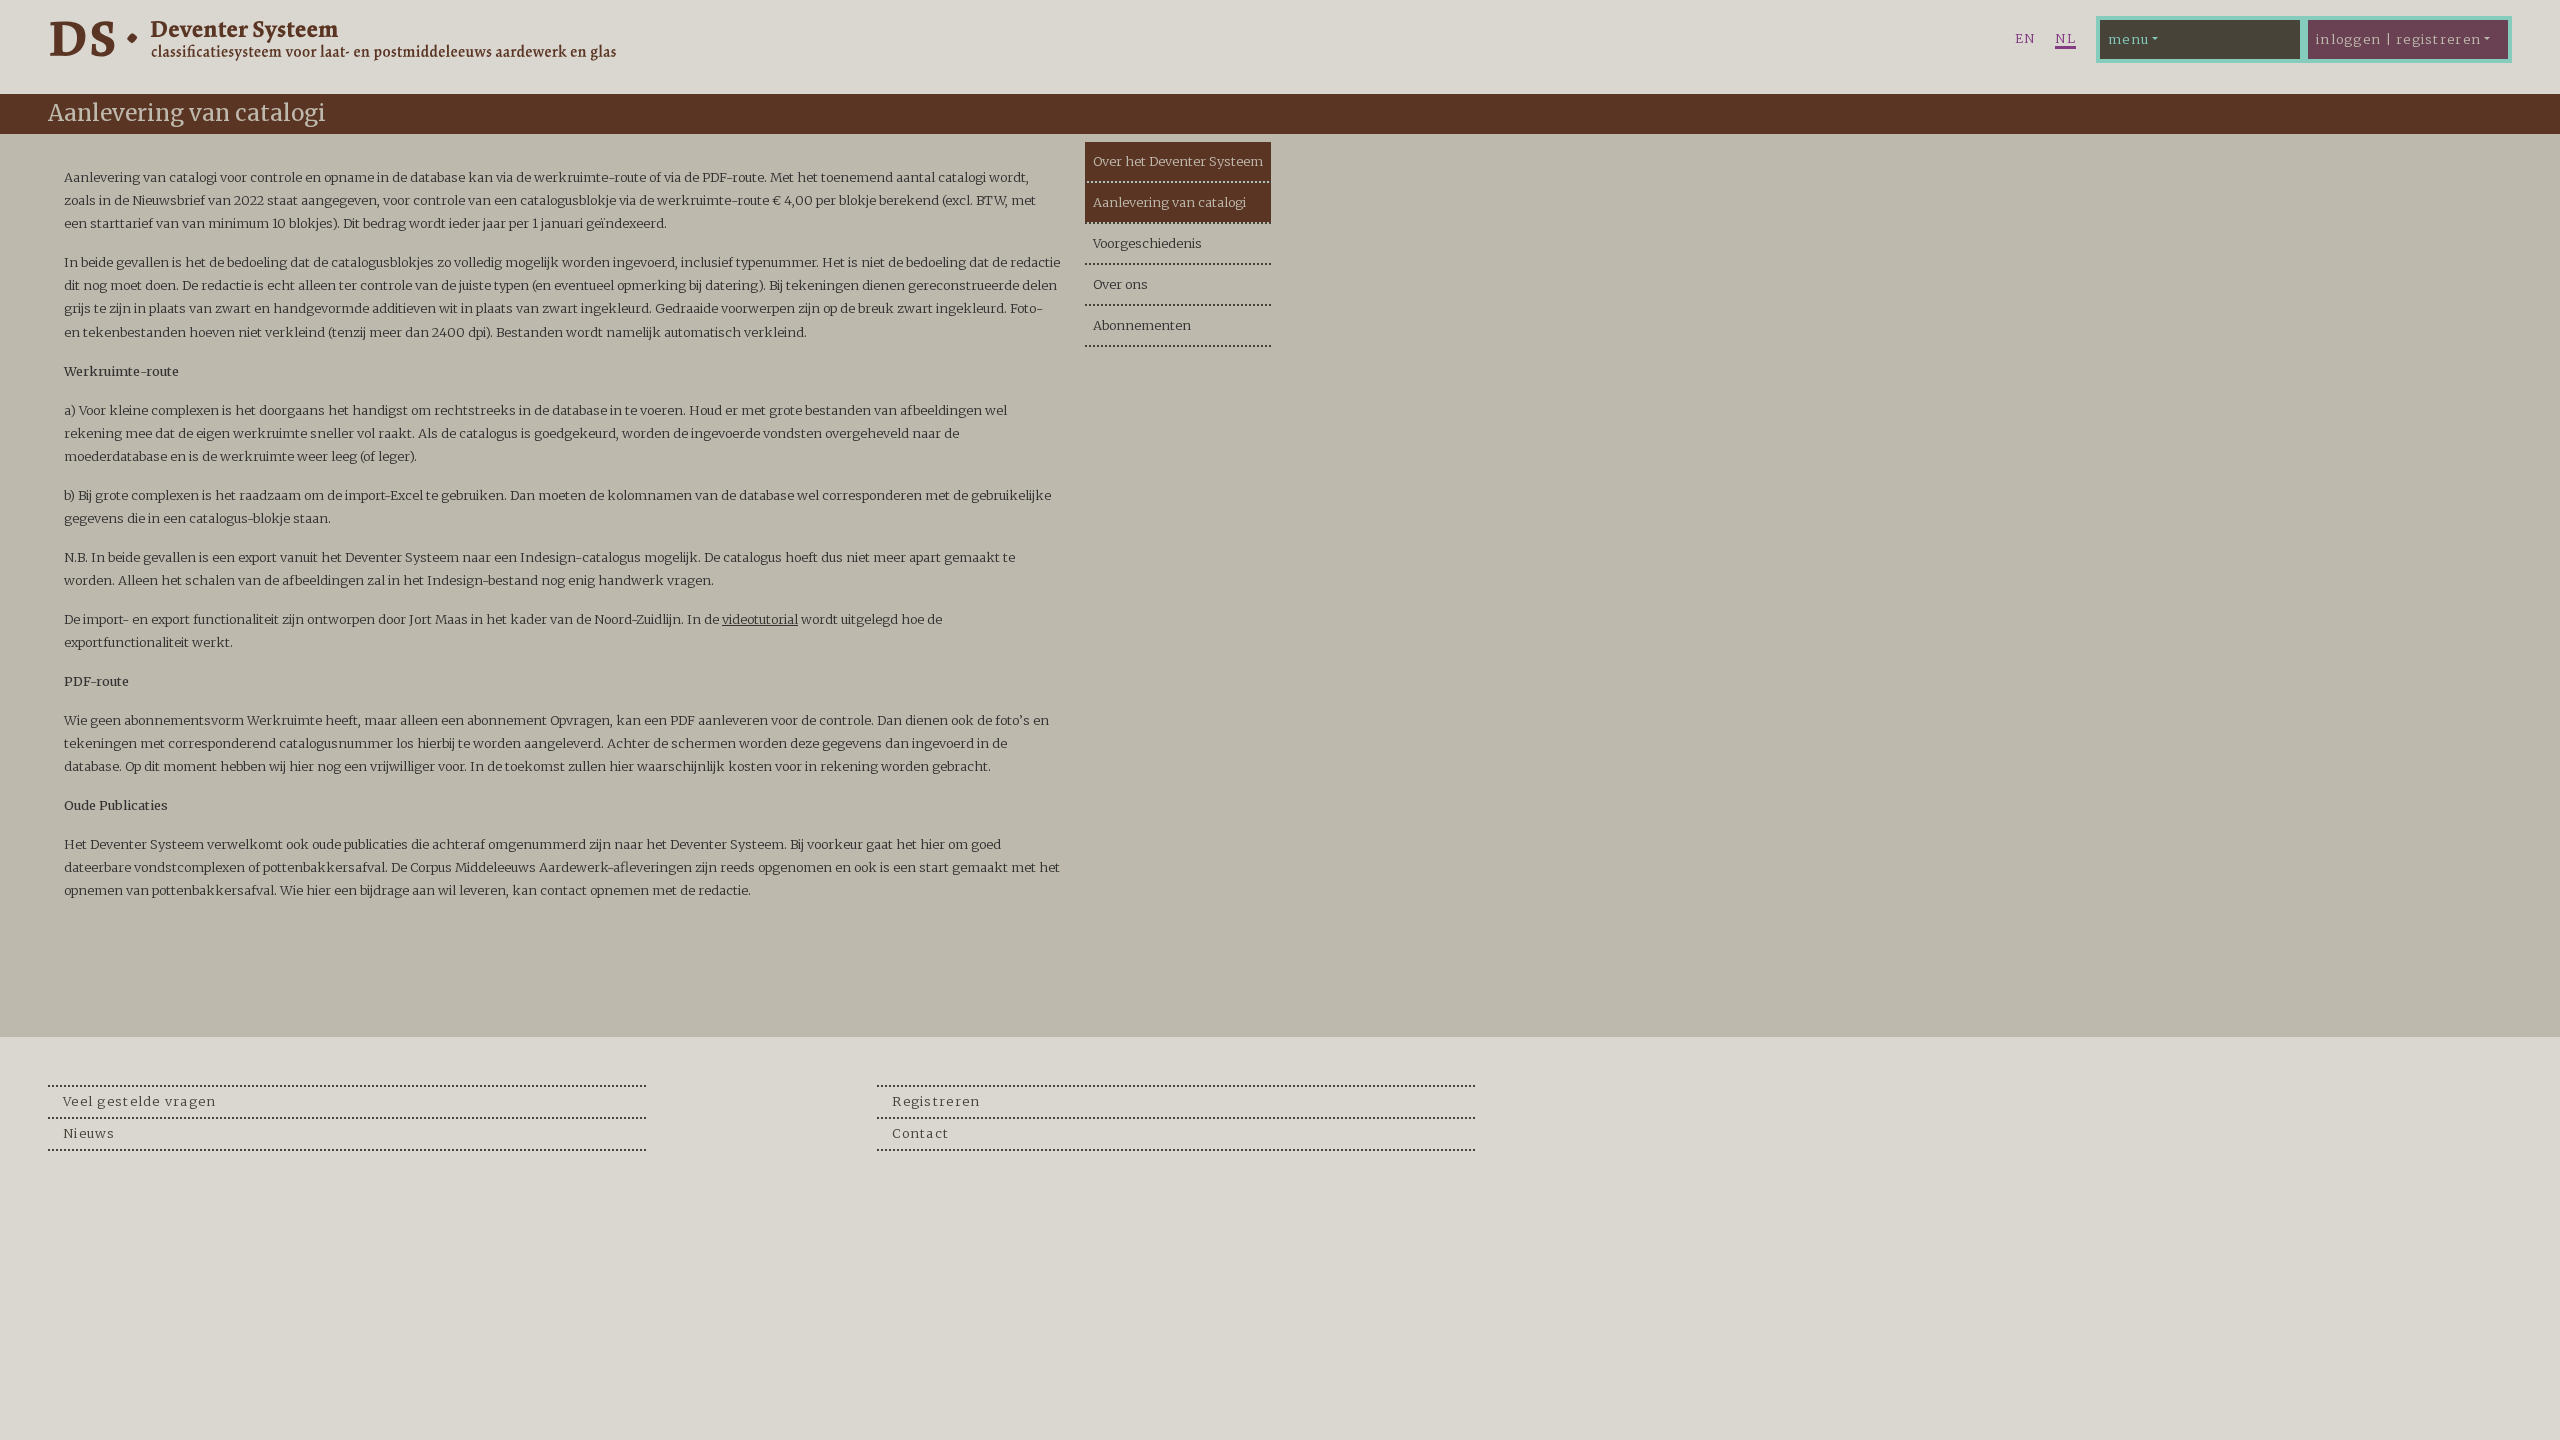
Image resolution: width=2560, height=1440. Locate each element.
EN (2025, 38)
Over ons (1120, 284)
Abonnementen (1142, 325)
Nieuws (89, 1133)
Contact (920, 1133)
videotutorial (760, 619)
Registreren (936, 1101)
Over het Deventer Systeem (1178, 161)
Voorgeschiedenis (1147, 243)
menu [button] (2128, 39)
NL (2065, 38)
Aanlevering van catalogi (1169, 202)
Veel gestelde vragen (140, 1101)
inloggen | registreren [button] (2398, 39)
